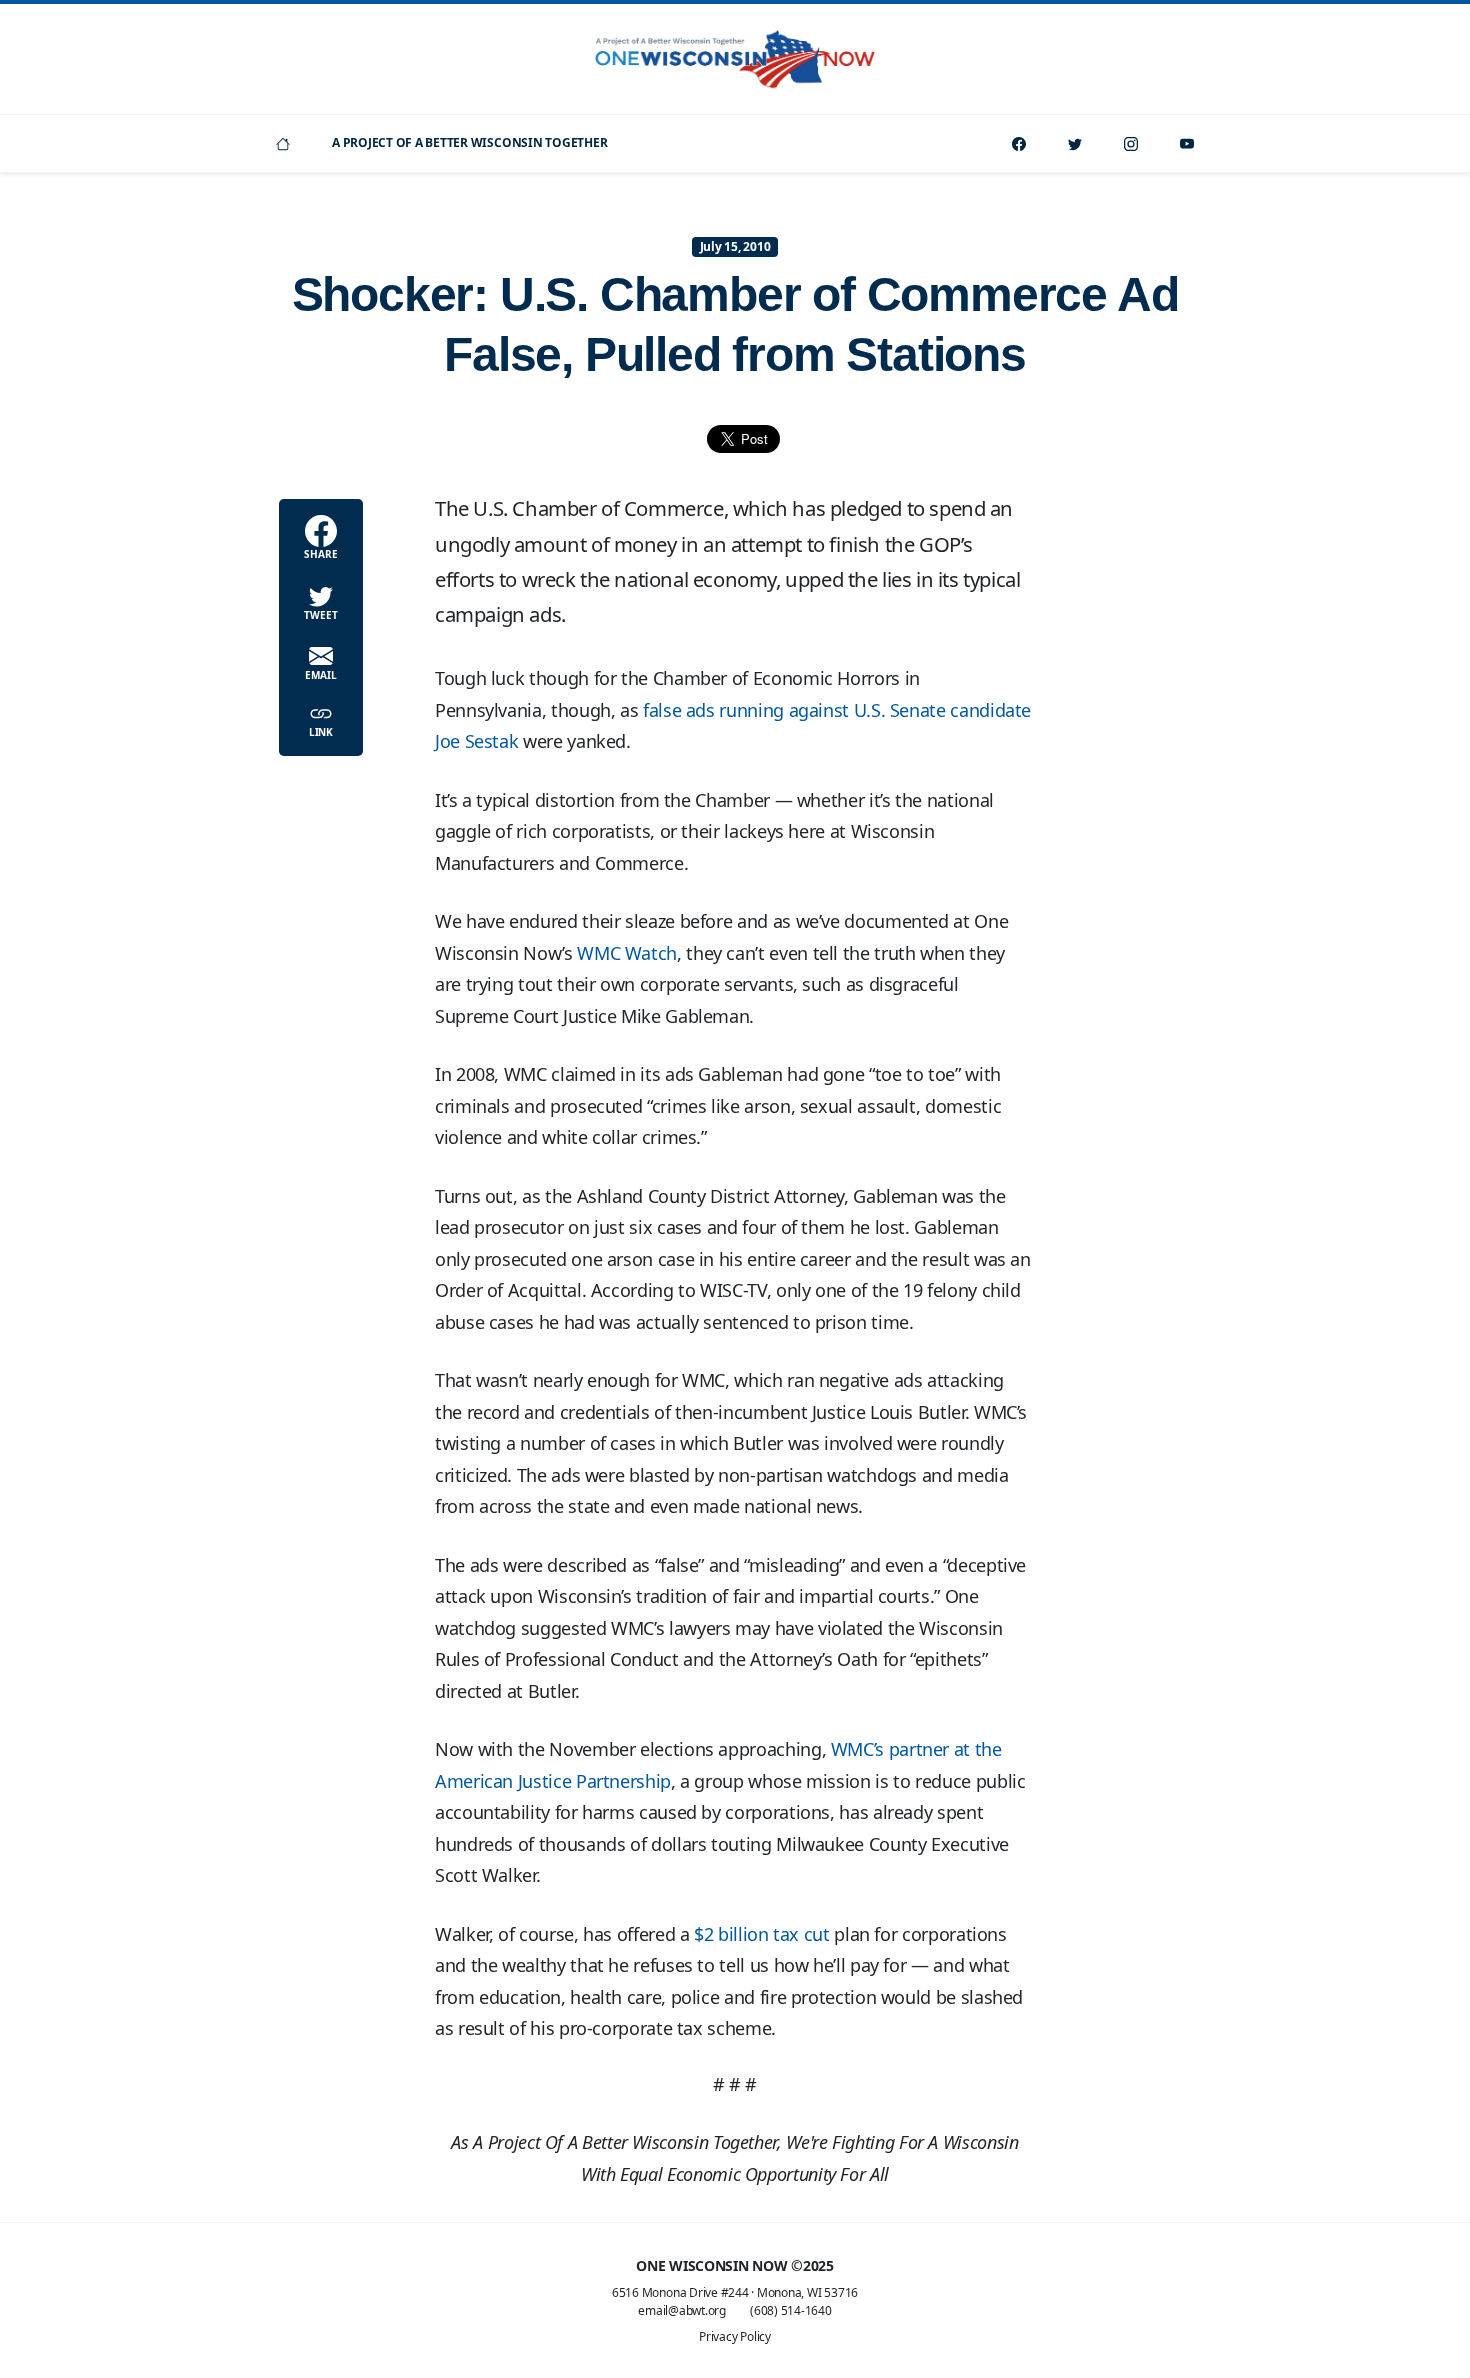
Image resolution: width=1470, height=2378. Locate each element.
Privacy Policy (735, 2336)
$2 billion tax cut (762, 1934)
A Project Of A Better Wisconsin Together (469, 142)
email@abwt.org (682, 2310)
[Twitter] (1075, 143)
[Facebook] (1019, 143)
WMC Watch (627, 953)
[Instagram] (1131, 143)
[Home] (283, 143)
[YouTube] (1187, 143)
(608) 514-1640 (791, 2310)
